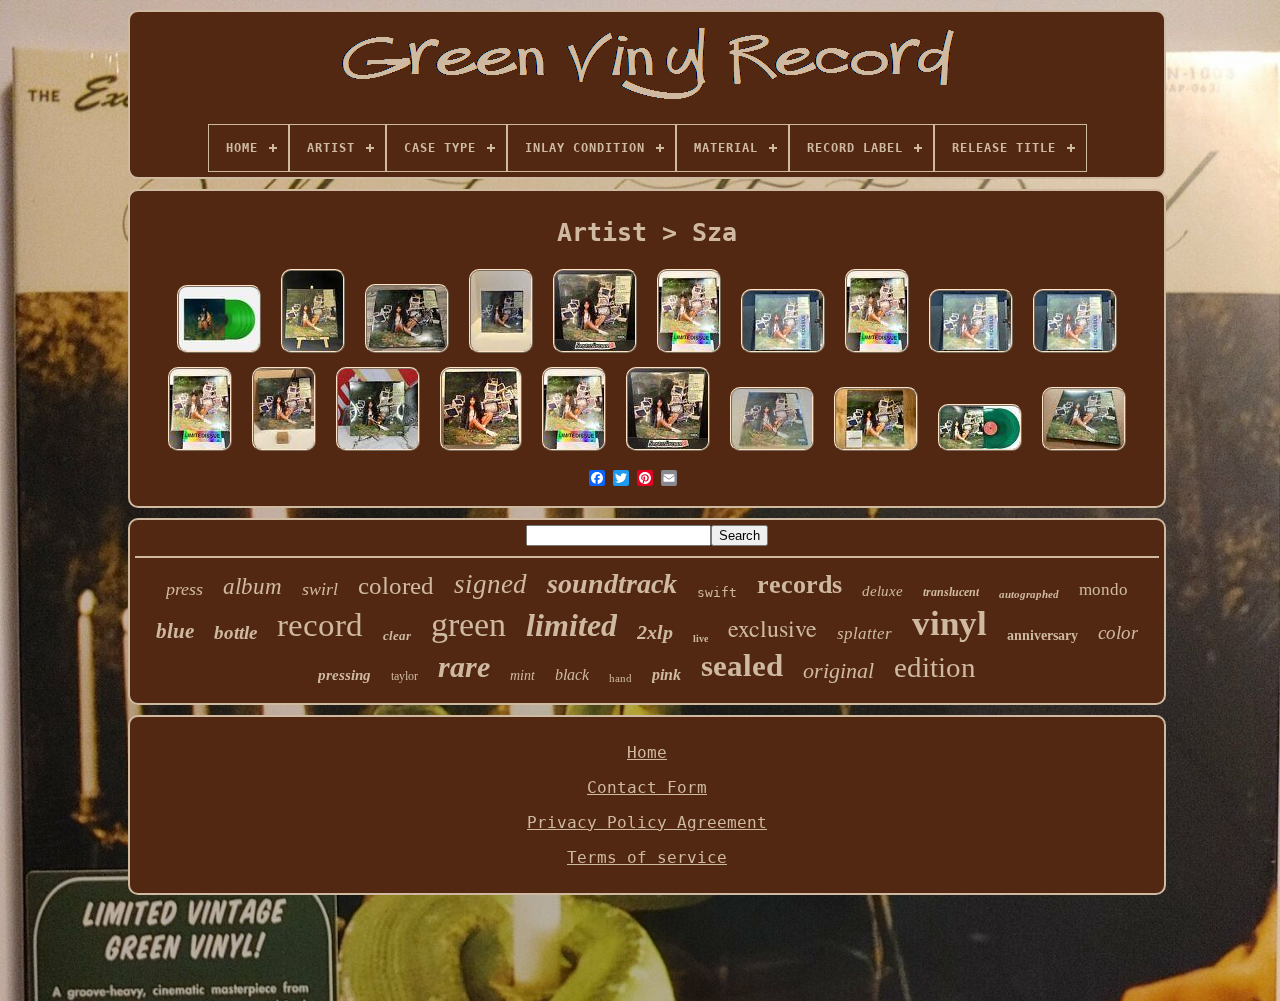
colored (396, 585)
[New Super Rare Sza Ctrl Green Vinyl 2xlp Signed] (1084, 450)
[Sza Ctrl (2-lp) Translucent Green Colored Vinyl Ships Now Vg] (980, 450)
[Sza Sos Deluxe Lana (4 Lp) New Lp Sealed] (219, 352)
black (572, 674)
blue (175, 631)
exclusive (772, 628)
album (252, 586)
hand (620, 678)
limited (571, 625)
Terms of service (647, 857)
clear (397, 635)
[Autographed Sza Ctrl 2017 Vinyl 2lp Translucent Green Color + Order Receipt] (284, 450)
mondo (1103, 589)
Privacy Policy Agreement (647, 822)
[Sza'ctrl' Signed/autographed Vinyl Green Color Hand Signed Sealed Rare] (313, 352)
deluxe (882, 591)
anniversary (1042, 635)
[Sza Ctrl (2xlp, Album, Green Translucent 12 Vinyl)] (876, 450)
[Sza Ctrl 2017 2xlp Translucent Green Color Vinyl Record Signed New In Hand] (595, 352)
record (320, 625)
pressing (344, 675)
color (1118, 632)
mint (522, 675)
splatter (864, 633)
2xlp (655, 632)
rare (464, 666)
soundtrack (612, 583)
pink (666, 674)
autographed (1029, 594)
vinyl (949, 623)
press (184, 589)
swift (717, 592)
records (799, 584)
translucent (951, 592)
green (468, 624)
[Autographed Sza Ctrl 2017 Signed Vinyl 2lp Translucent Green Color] (378, 450)
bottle (235, 632)
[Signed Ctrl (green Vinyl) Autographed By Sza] (407, 352)
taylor (404, 676)
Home (647, 752)
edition (935, 667)
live (700, 638)
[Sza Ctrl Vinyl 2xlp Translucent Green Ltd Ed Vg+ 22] (481, 450)
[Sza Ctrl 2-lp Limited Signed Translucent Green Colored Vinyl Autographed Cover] (772, 450)
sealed (742, 665)
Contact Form (647, 787)
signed (490, 584)
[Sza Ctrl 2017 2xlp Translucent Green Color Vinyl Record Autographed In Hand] (668, 450)
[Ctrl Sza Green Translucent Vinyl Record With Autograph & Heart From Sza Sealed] (501, 352)
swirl (320, 589)
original (838, 670)
